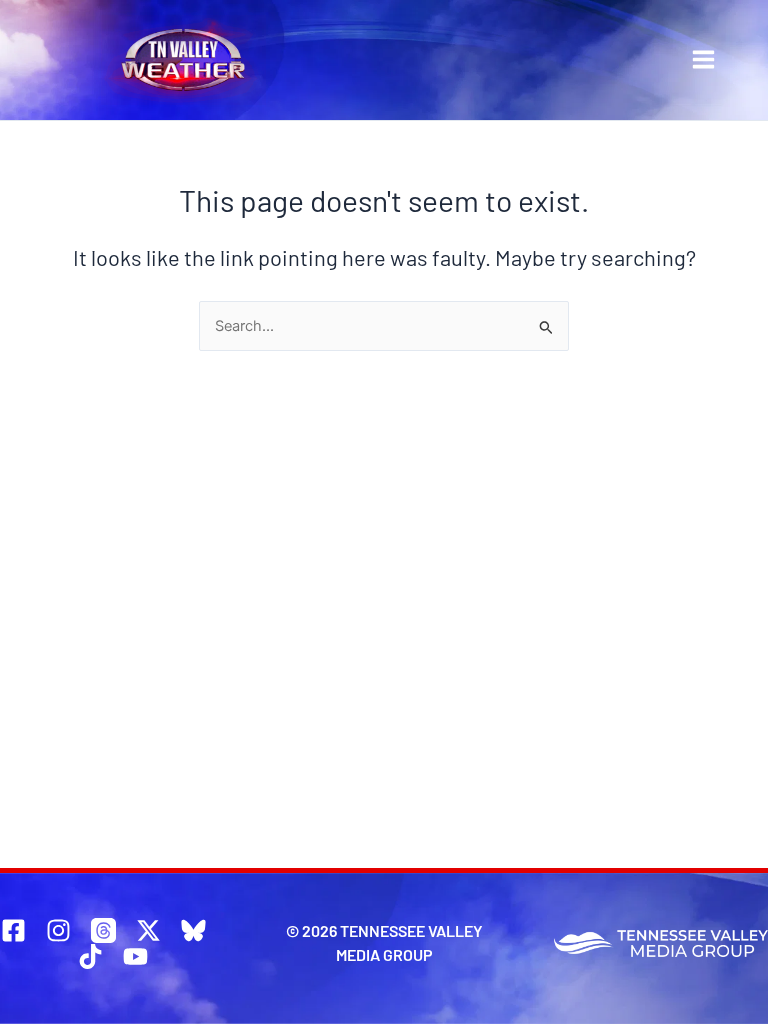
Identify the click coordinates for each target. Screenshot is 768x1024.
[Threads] (103, 930)
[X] (148, 930)
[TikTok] (90, 956)
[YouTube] (135, 956)
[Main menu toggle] (703, 59)
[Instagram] (58, 930)
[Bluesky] (193, 930)
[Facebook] (13, 930)
